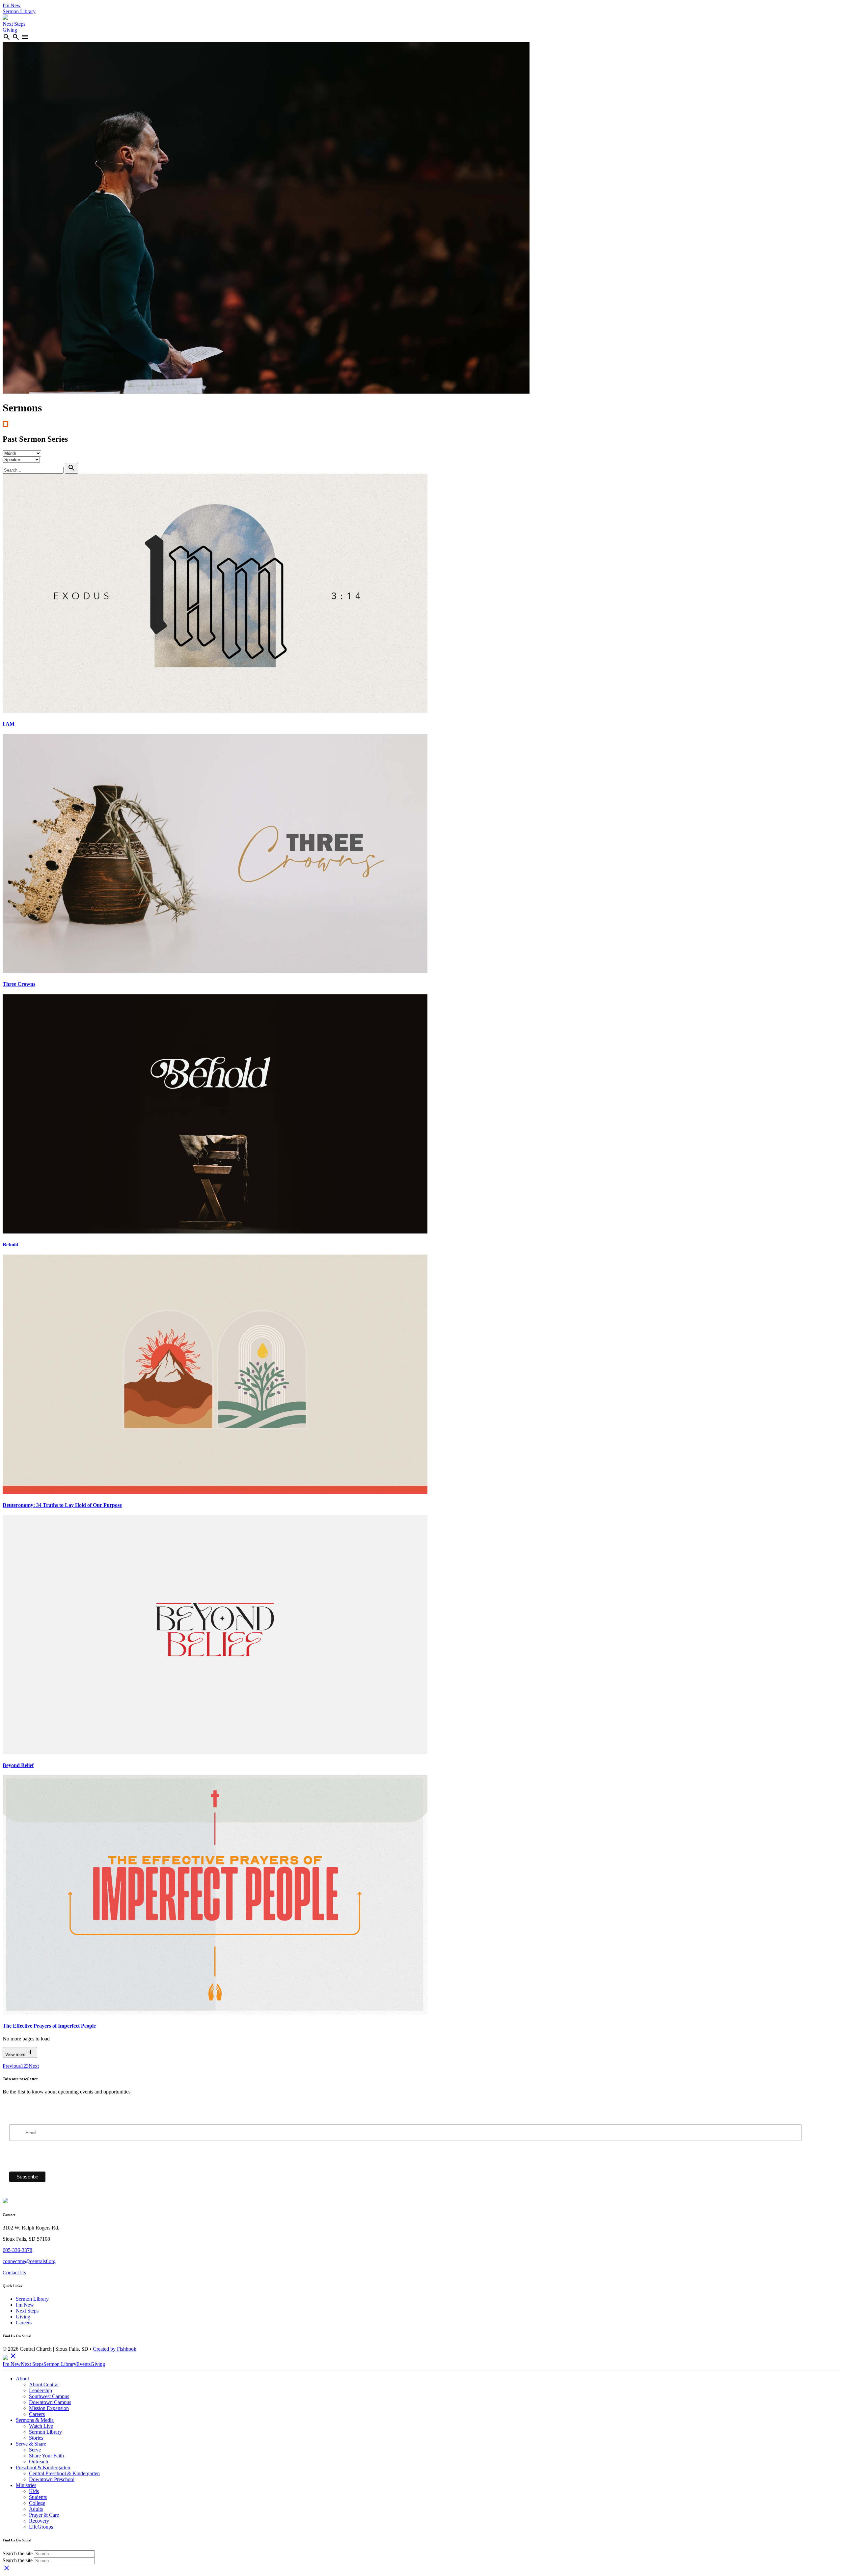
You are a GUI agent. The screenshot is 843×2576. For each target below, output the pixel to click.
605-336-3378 (17, 2250)
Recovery (39, 2521)
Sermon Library (19, 11)
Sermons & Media (35, 2420)
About (22, 2379)
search (7, 37)
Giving (10, 30)
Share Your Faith (46, 2456)
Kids (34, 2491)
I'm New (12, 5)
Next (34, 2066)
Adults (36, 2509)
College (37, 2503)
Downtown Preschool (52, 2479)
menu (25, 37)
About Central (44, 2384)
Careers (24, 2323)
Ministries (26, 2485)
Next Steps (14, 24)
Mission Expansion (49, 2408)
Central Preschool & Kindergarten (64, 2473)
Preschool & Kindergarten (43, 2467)
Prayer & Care (44, 2515)
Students (38, 2497)
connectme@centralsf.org (29, 2261)
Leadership (41, 2390)
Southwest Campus (49, 2396)
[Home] (5, 18)
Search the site (18, 2553)
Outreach (39, 2462)
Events (83, 2364)
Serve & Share (31, 2444)
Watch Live (41, 2426)
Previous (12, 2066)
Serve (35, 2450)
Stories (36, 2438)
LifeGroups (41, 2527)
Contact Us (14, 2272)
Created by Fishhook (115, 2349)
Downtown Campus (50, 2402)
